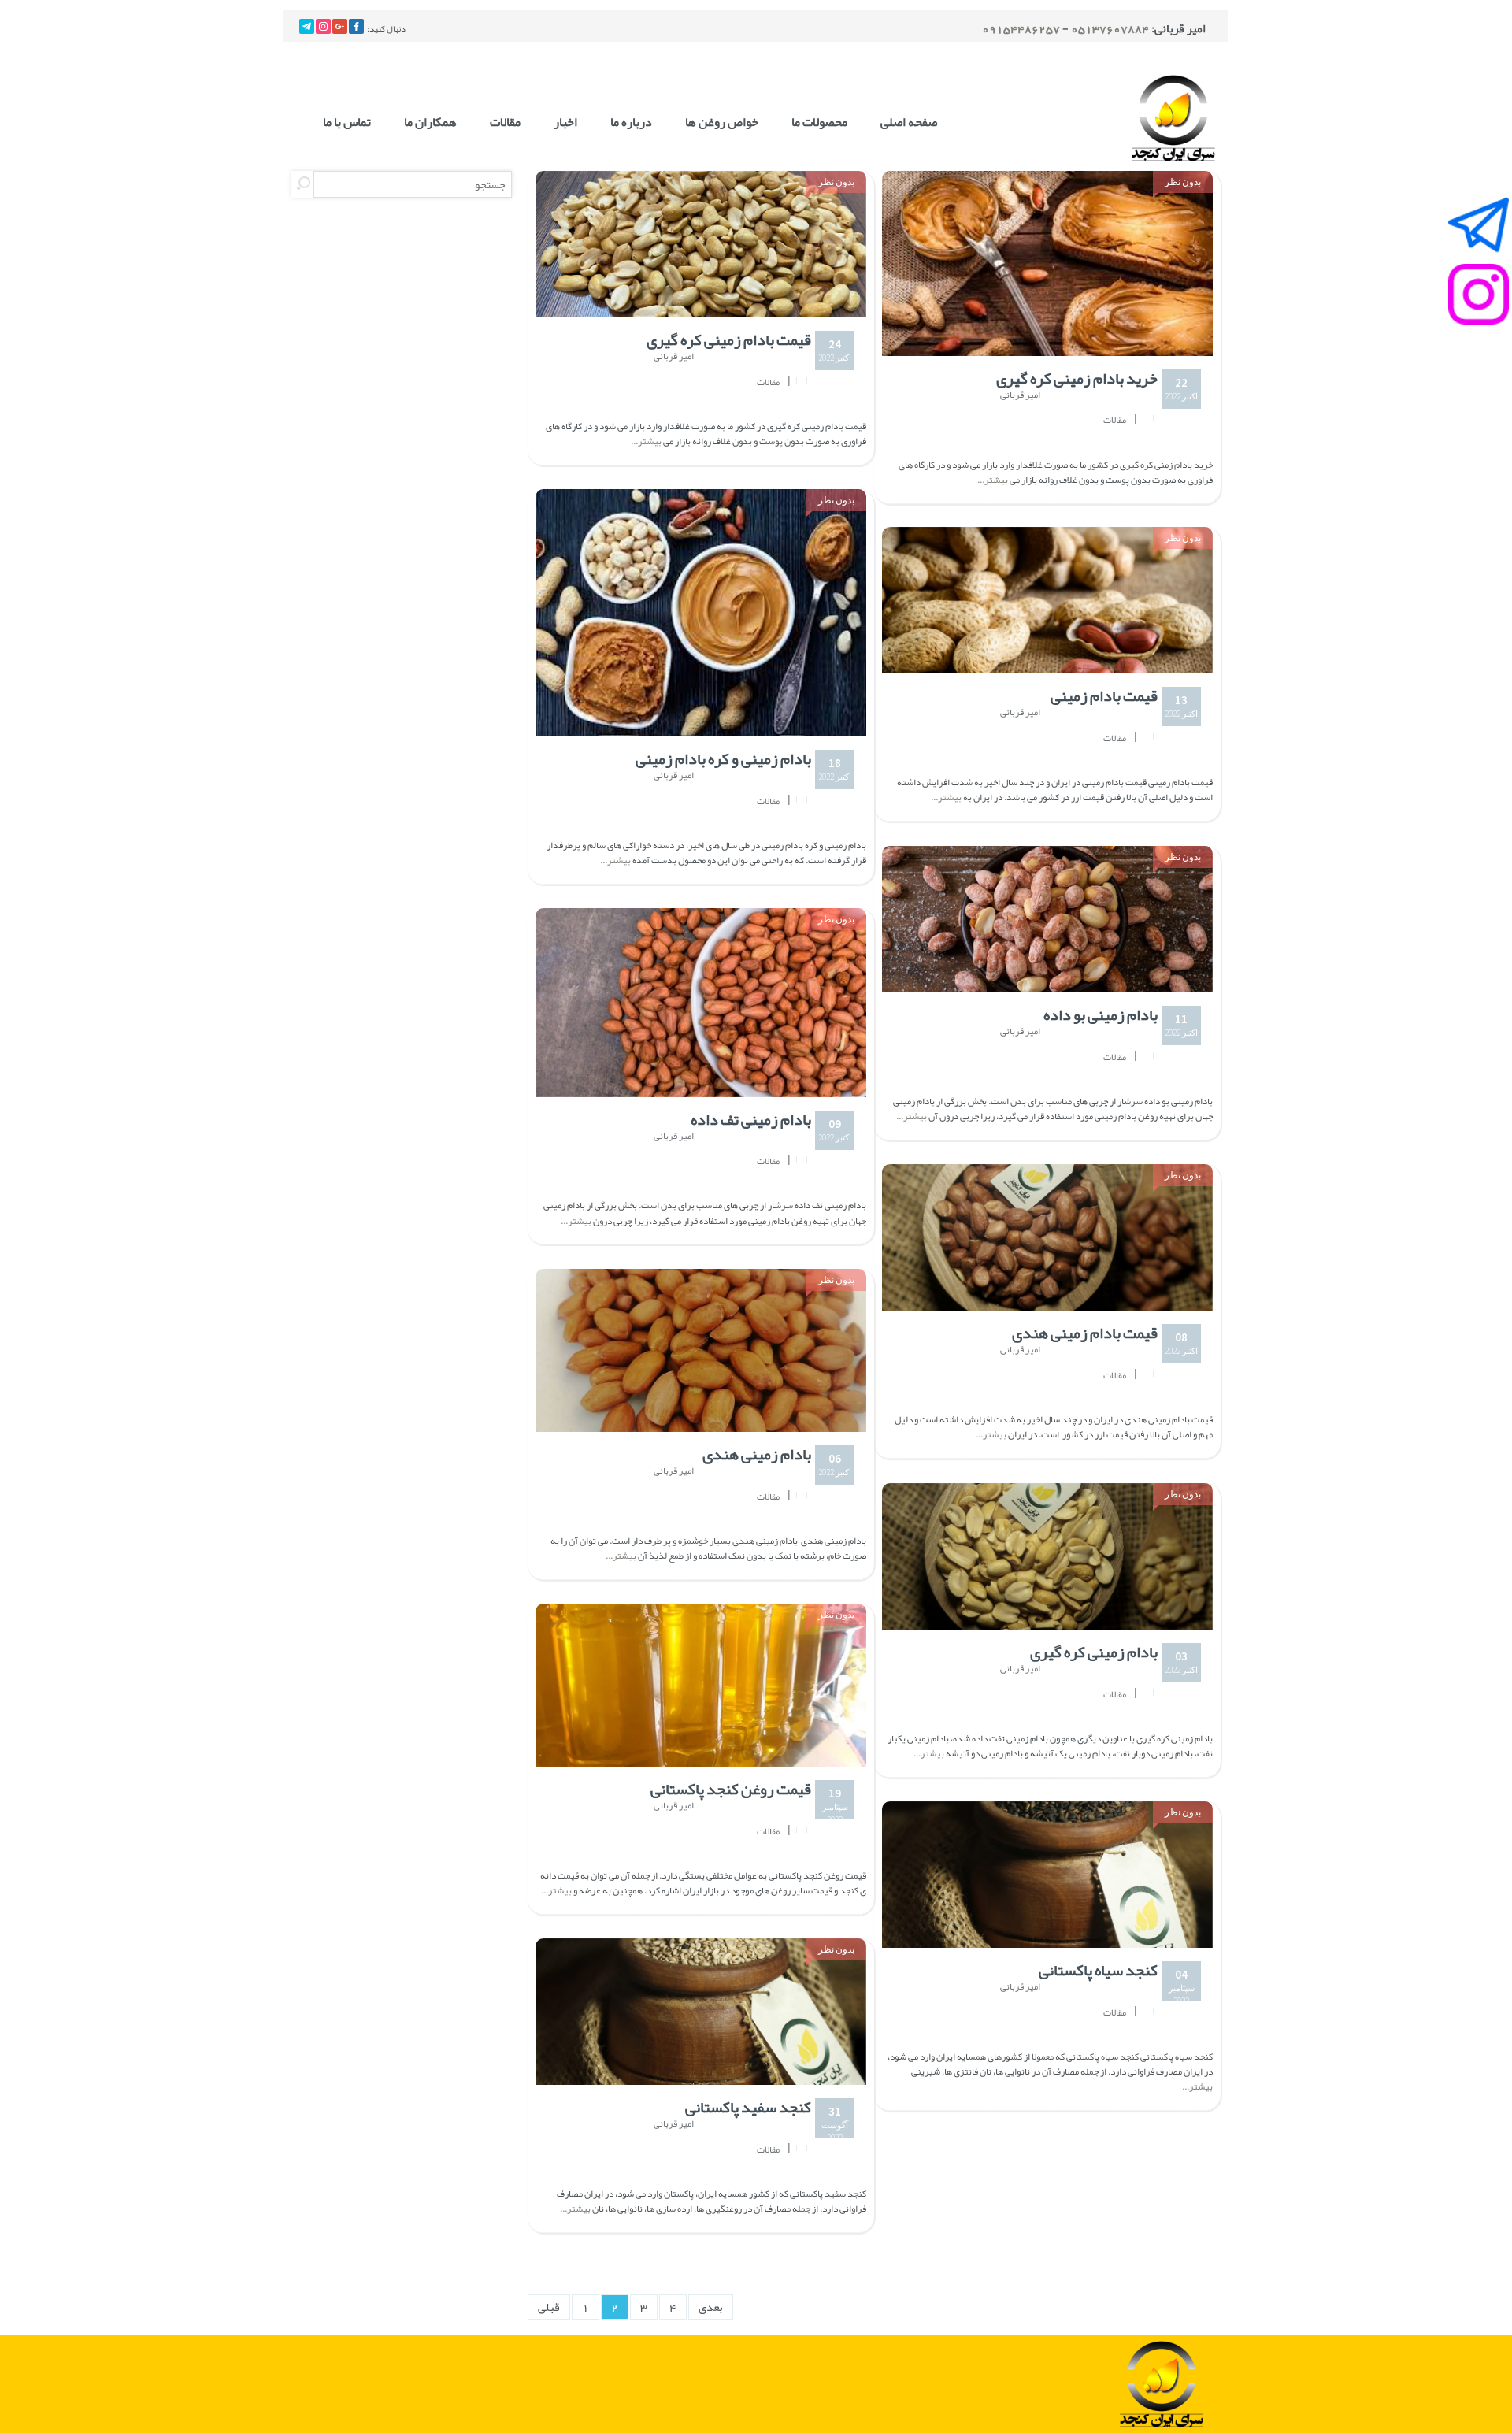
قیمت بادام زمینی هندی (1085, 1333)
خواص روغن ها (722, 122)
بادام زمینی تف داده (751, 1119)
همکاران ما (430, 122)
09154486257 (1021, 28)
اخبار (565, 122)
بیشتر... (647, 441)
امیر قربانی (674, 357)
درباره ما (631, 122)
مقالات (505, 122)
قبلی (549, 2307)
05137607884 (1110, 28)
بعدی (711, 2307)
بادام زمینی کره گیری (1094, 1652)
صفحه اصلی (909, 122)
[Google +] (340, 26)
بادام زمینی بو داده (1101, 1014)
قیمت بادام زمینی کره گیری (729, 339)
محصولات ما (819, 122)
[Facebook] (356, 26)
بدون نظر (836, 182)
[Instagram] (323, 26)
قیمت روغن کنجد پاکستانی (731, 1789)
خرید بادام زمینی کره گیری (1077, 378)
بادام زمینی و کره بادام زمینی (723, 758)
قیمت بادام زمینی (1104, 695)
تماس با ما (347, 122)
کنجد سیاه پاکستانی (1098, 1970)
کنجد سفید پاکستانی (748, 2107)
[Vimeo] (307, 26)
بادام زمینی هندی (757, 1454)
